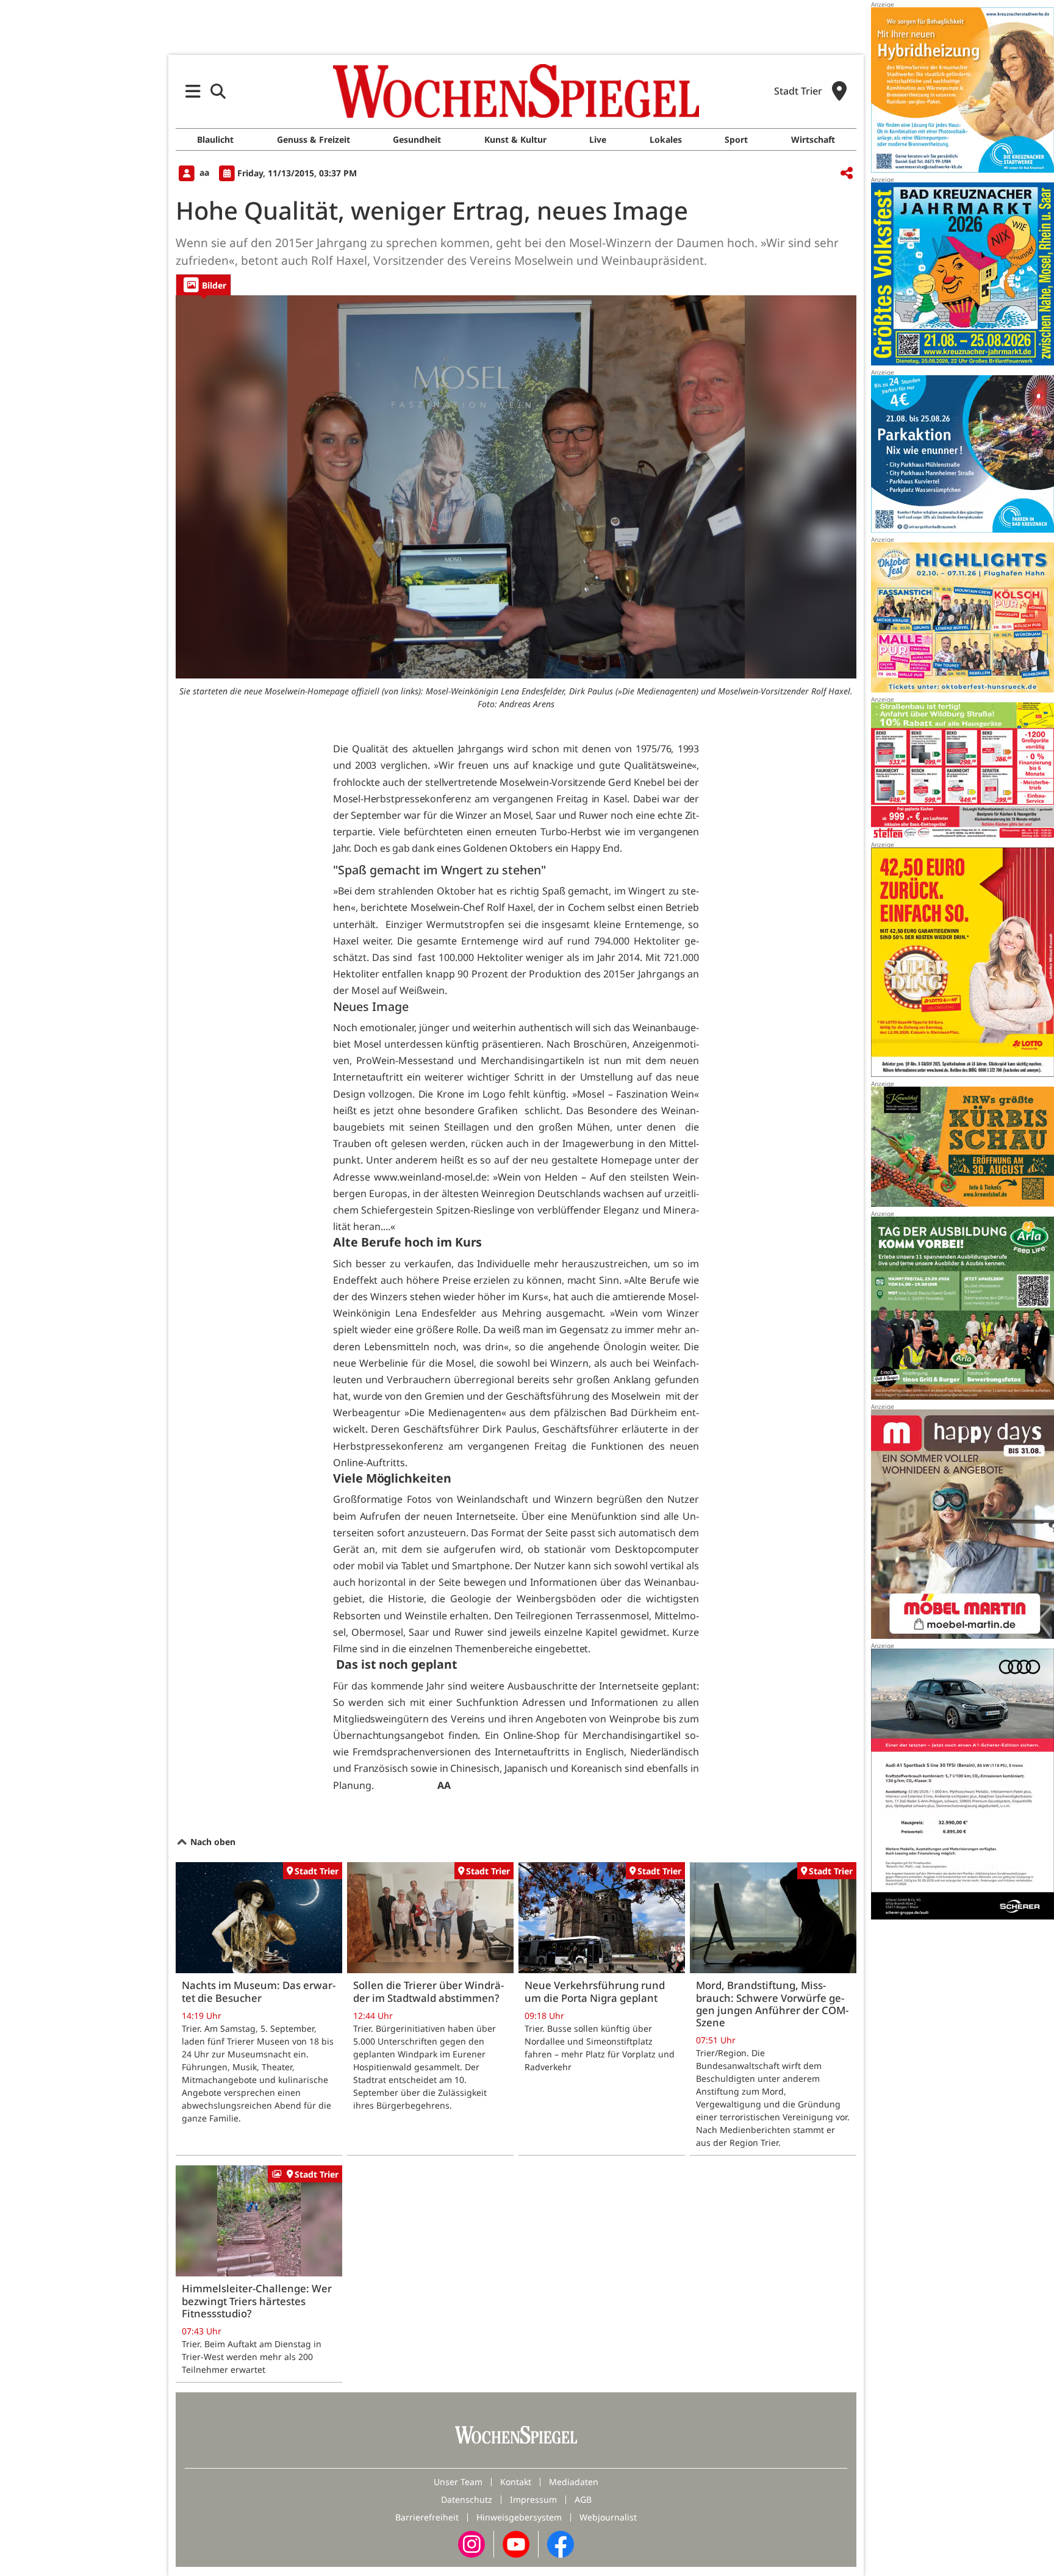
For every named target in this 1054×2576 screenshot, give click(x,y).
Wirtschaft (813, 139)
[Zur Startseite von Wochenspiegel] (516, 91)
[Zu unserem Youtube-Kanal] (516, 2543)
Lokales (666, 139)
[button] (193, 91)
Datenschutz (467, 2499)
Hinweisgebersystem (519, 2517)
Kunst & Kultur (515, 139)
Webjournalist (608, 2517)
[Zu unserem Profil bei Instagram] (471, 2543)
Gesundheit (417, 139)
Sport (736, 139)
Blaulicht (215, 139)
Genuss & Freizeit (314, 139)
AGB (583, 2499)
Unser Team (458, 2482)
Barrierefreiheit (427, 2517)
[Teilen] (847, 174)
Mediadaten (574, 2482)
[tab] (203, 285)
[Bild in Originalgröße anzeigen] (516, 487)
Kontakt (516, 2482)
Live (598, 139)
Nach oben (212, 1842)
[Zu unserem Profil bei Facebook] (561, 2543)
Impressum (533, 2499)
